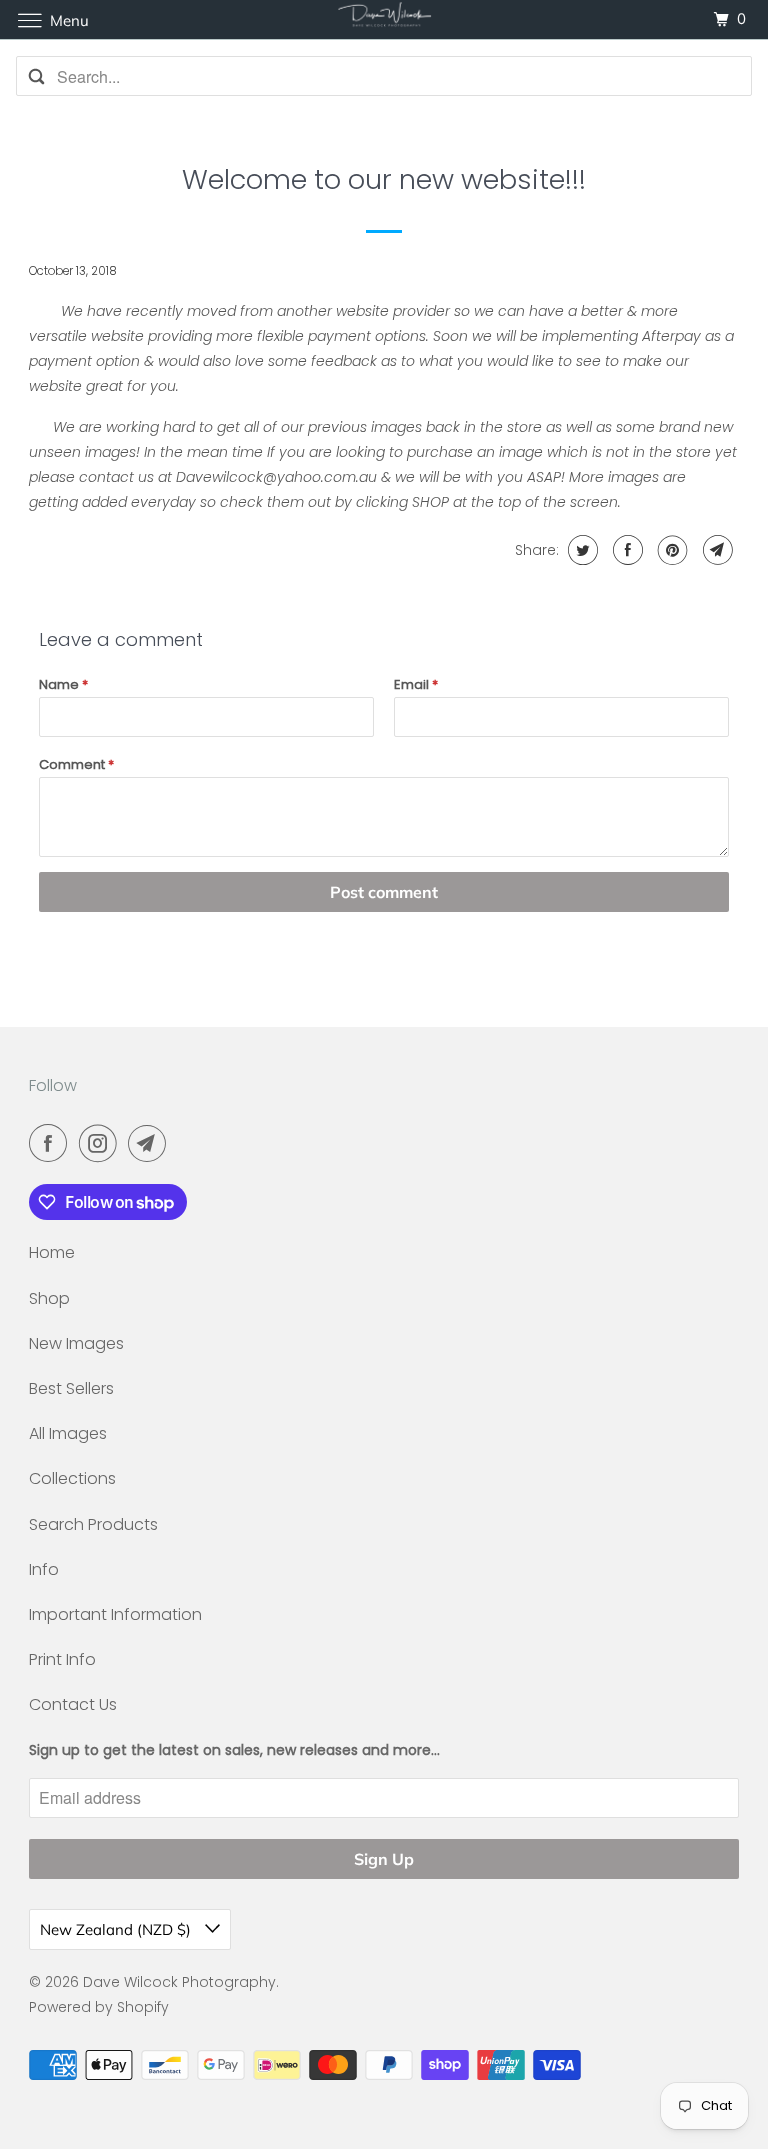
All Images (68, 1433)
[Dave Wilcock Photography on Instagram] (102, 1143)
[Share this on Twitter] (580, 550)
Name (63, 684)
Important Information (115, 1614)
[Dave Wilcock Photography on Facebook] (52, 1143)
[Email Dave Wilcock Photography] (151, 1143)
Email (416, 684)
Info (44, 1569)
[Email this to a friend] (715, 550)
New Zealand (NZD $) (117, 1929)
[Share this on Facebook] (625, 550)
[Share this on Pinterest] (670, 550)
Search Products (93, 1524)
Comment (76, 764)
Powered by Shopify (99, 2007)
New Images (76, 1343)
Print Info (62, 1659)
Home (52, 1252)
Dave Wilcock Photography (179, 1982)
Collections (72, 1478)
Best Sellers (71, 1388)
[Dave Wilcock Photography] (384, 19)
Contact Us (73, 1704)
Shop (49, 1298)
